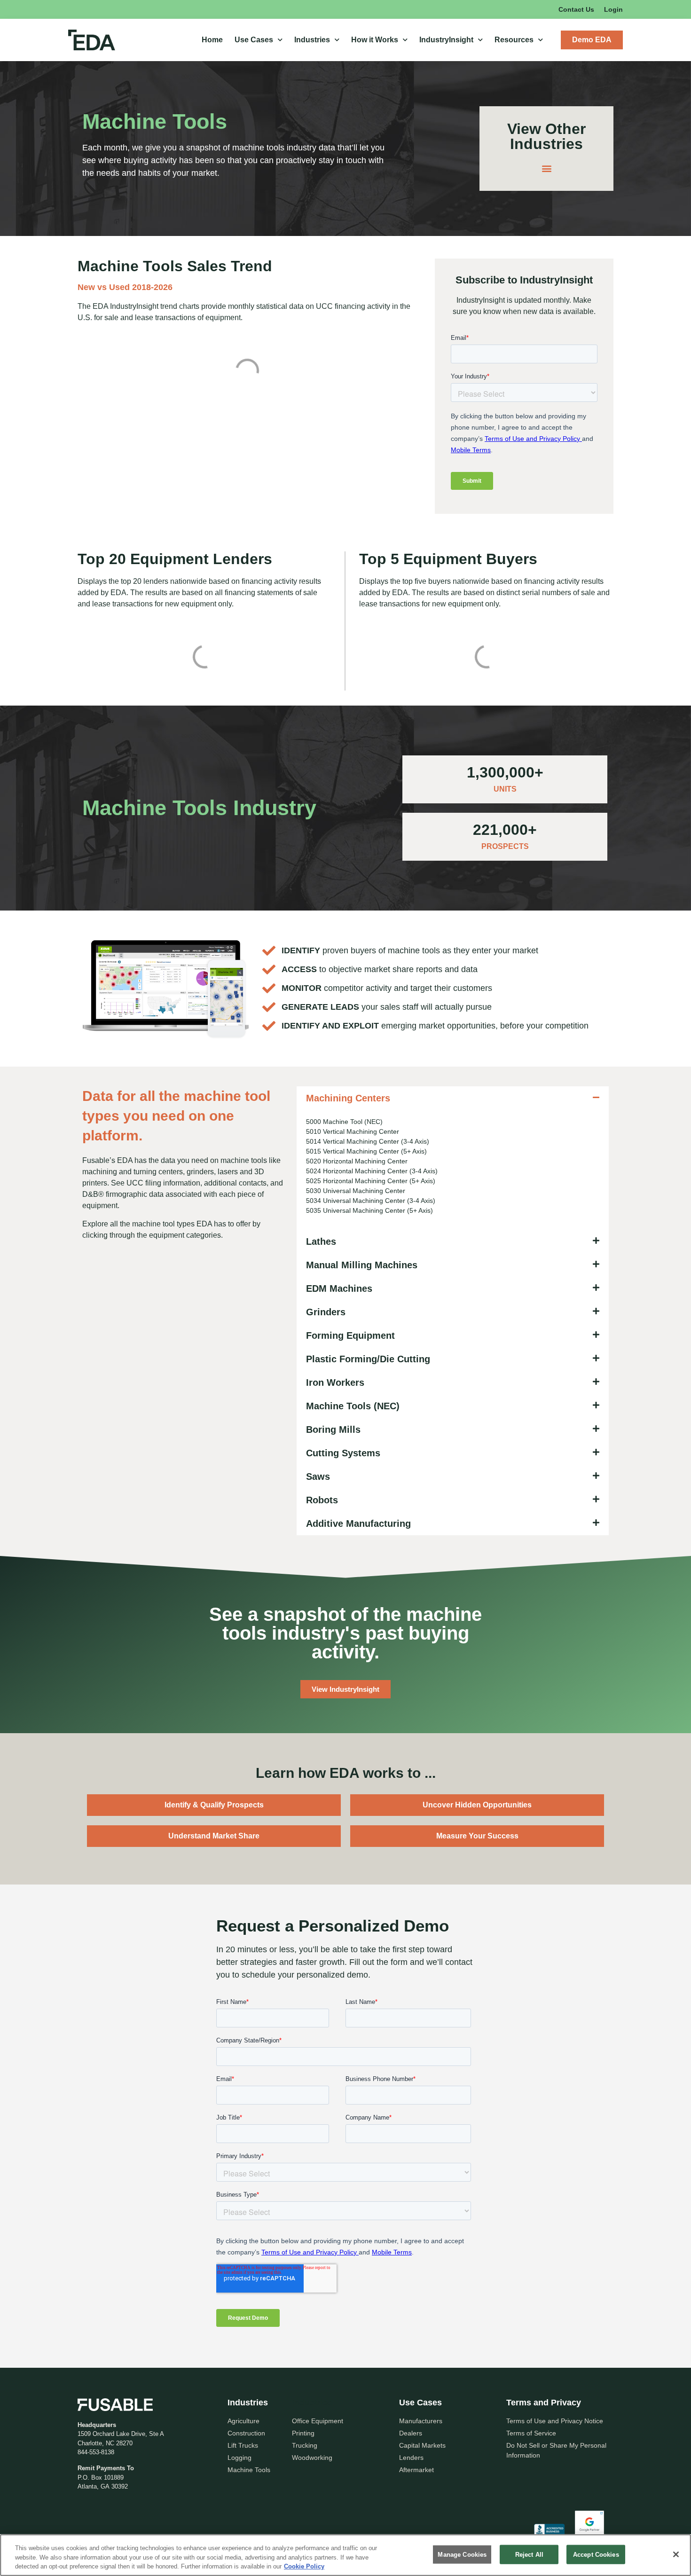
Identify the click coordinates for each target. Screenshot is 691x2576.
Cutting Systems (343, 1453)
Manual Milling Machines (362, 1265)
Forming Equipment (350, 1335)
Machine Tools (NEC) (353, 1406)
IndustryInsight (446, 40)
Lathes (321, 1241)
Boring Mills (333, 1429)
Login (613, 9)
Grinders (326, 1312)
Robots (322, 1500)
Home (212, 40)
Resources (514, 40)
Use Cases (254, 40)
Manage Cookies (462, 2554)
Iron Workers (335, 1382)
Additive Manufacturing (358, 1524)
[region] (345, 2555)
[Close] (676, 2554)
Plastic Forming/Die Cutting (368, 1359)
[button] (546, 169)
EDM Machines (339, 1288)
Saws (318, 1476)
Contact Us (576, 9)
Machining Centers (348, 1098)
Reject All (529, 2554)
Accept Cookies (596, 2554)
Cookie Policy (304, 2566)
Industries (312, 40)
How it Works (375, 40)
